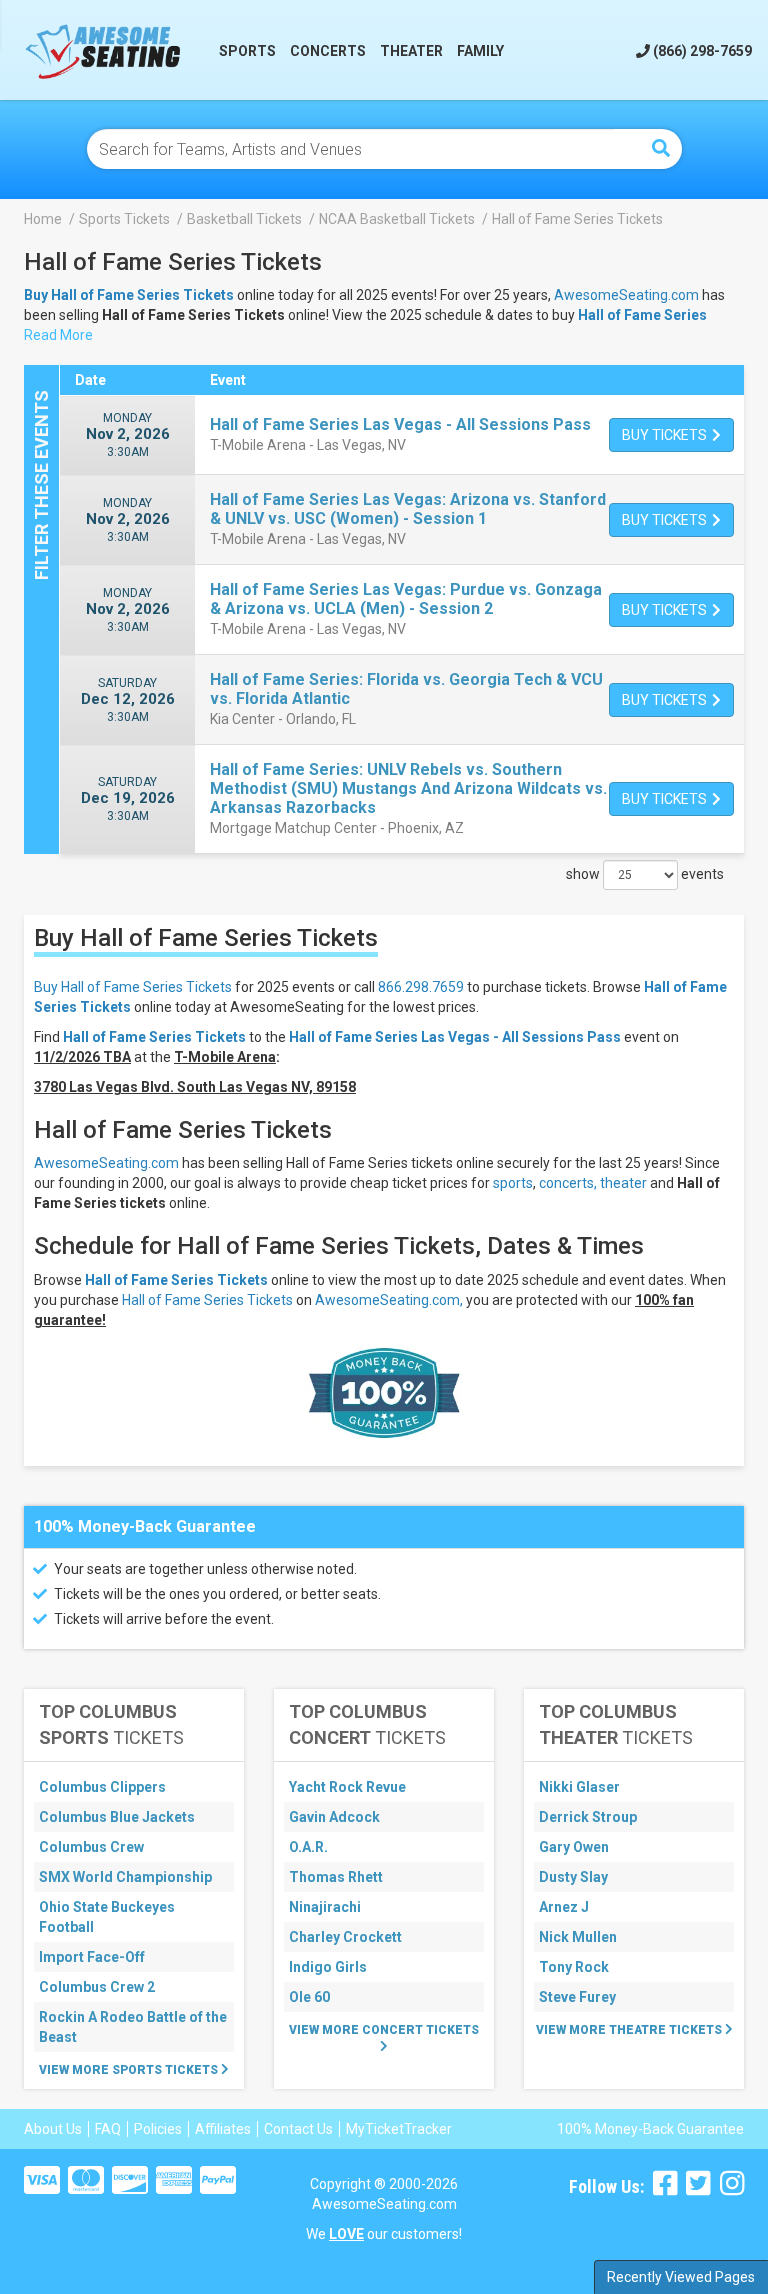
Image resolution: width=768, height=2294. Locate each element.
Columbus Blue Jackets (117, 1817)
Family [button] (480, 51)
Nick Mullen (578, 1937)
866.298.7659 (421, 987)
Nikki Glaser (579, 1787)
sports (513, 1183)
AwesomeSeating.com (626, 295)
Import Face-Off (92, 1957)
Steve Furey (577, 1997)
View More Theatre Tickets (630, 2030)
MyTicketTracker (399, 2129)
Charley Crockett (345, 1937)
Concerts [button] (328, 51)
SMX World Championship (125, 1877)
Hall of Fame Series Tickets (176, 1280)
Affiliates (223, 2129)
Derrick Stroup (588, 1817)
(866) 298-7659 (701, 51)
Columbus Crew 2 (97, 1987)
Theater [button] (411, 51)
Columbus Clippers (102, 1787)
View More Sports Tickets (130, 2070)
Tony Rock (574, 1967)
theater (623, 1183)
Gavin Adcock (334, 1817)
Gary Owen (574, 1847)
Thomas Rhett (336, 1877)
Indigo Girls (328, 1967)
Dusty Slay (573, 1877)
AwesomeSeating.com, (389, 1300)
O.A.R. (308, 1847)
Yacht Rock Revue (347, 1787)
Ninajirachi (325, 1907)
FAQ (108, 2129)
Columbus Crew (91, 1847)
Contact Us (298, 2129)
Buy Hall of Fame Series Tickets (133, 987)
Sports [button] (247, 51)
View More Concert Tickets (384, 2030)
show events (645, 874)
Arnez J (564, 1907)
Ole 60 (309, 1997)
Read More (58, 335)
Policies (158, 2129)
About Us (53, 2129)
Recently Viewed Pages (681, 2277)
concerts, (568, 1183)
